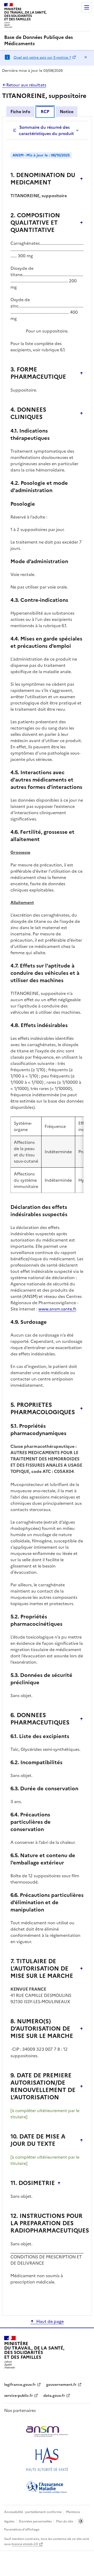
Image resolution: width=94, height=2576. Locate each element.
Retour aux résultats (26, 85)
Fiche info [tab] (20, 112)
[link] (47, 40)
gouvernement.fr (61, 2385)
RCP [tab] (45, 112)
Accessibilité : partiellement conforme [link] (33, 2512)
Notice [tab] (67, 112)
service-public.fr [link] (19, 2396)
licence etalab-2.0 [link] (25, 2544)
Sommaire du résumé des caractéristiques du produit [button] (46, 130)
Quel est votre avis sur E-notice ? (42, 58)
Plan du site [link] (65, 2521)
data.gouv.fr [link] (54, 2396)
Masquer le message (86, 57)
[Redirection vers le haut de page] (81, 179)
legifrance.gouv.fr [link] (20, 2385)
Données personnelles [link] (35, 2521)
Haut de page (50, 2321)
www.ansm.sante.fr (57, 1309)
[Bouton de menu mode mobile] (87, 7)
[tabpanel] (47, 1216)
